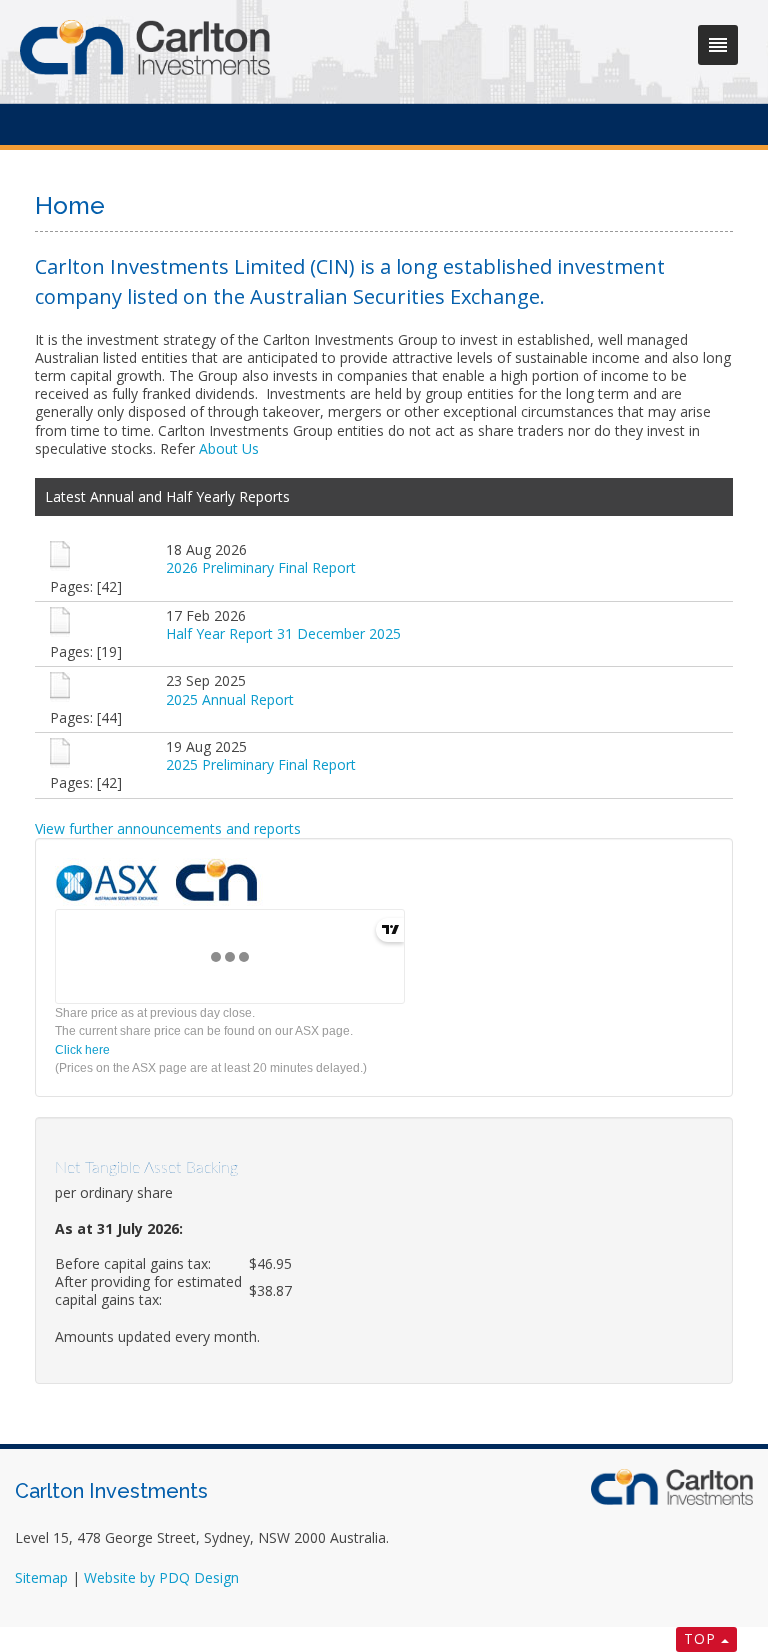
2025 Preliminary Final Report (261, 764)
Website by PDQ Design (161, 1577)
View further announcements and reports (168, 828)
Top (700, 1638)
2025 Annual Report (230, 699)
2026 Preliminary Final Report (261, 567)
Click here (82, 1050)
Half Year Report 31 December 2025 (283, 633)
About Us (229, 448)
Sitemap (41, 1577)
